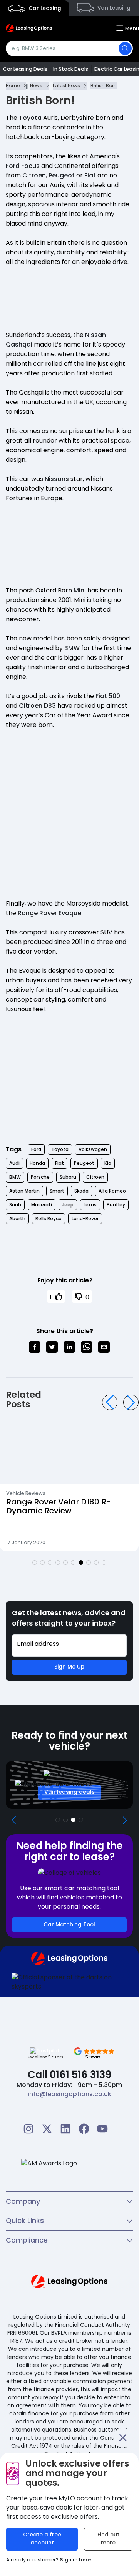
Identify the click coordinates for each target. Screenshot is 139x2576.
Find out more (108, 2539)
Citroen (34, 175)
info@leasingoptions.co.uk (69, 2094)
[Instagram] (28, 2129)
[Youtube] (102, 2129)
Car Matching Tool (69, 1925)
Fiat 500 (108, 696)
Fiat (90, 175)
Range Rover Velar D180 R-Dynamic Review (59, 1506)
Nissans (57, 479)
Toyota (30, 118)
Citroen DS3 (37, 706)
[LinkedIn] (65, 2129)
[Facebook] (84, 2129)
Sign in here (75, 2560)
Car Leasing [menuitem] (44, 8)
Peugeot (62, 175)
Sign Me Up (69, 1667)
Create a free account (42, 2539)
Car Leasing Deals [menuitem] (25, 69)
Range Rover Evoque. (50, 913)
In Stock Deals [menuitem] (71, 69)
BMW (72, 648)
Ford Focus (23, 166)
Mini (80, 590)
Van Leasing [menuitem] (113, 8)
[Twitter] (47, 2129)
